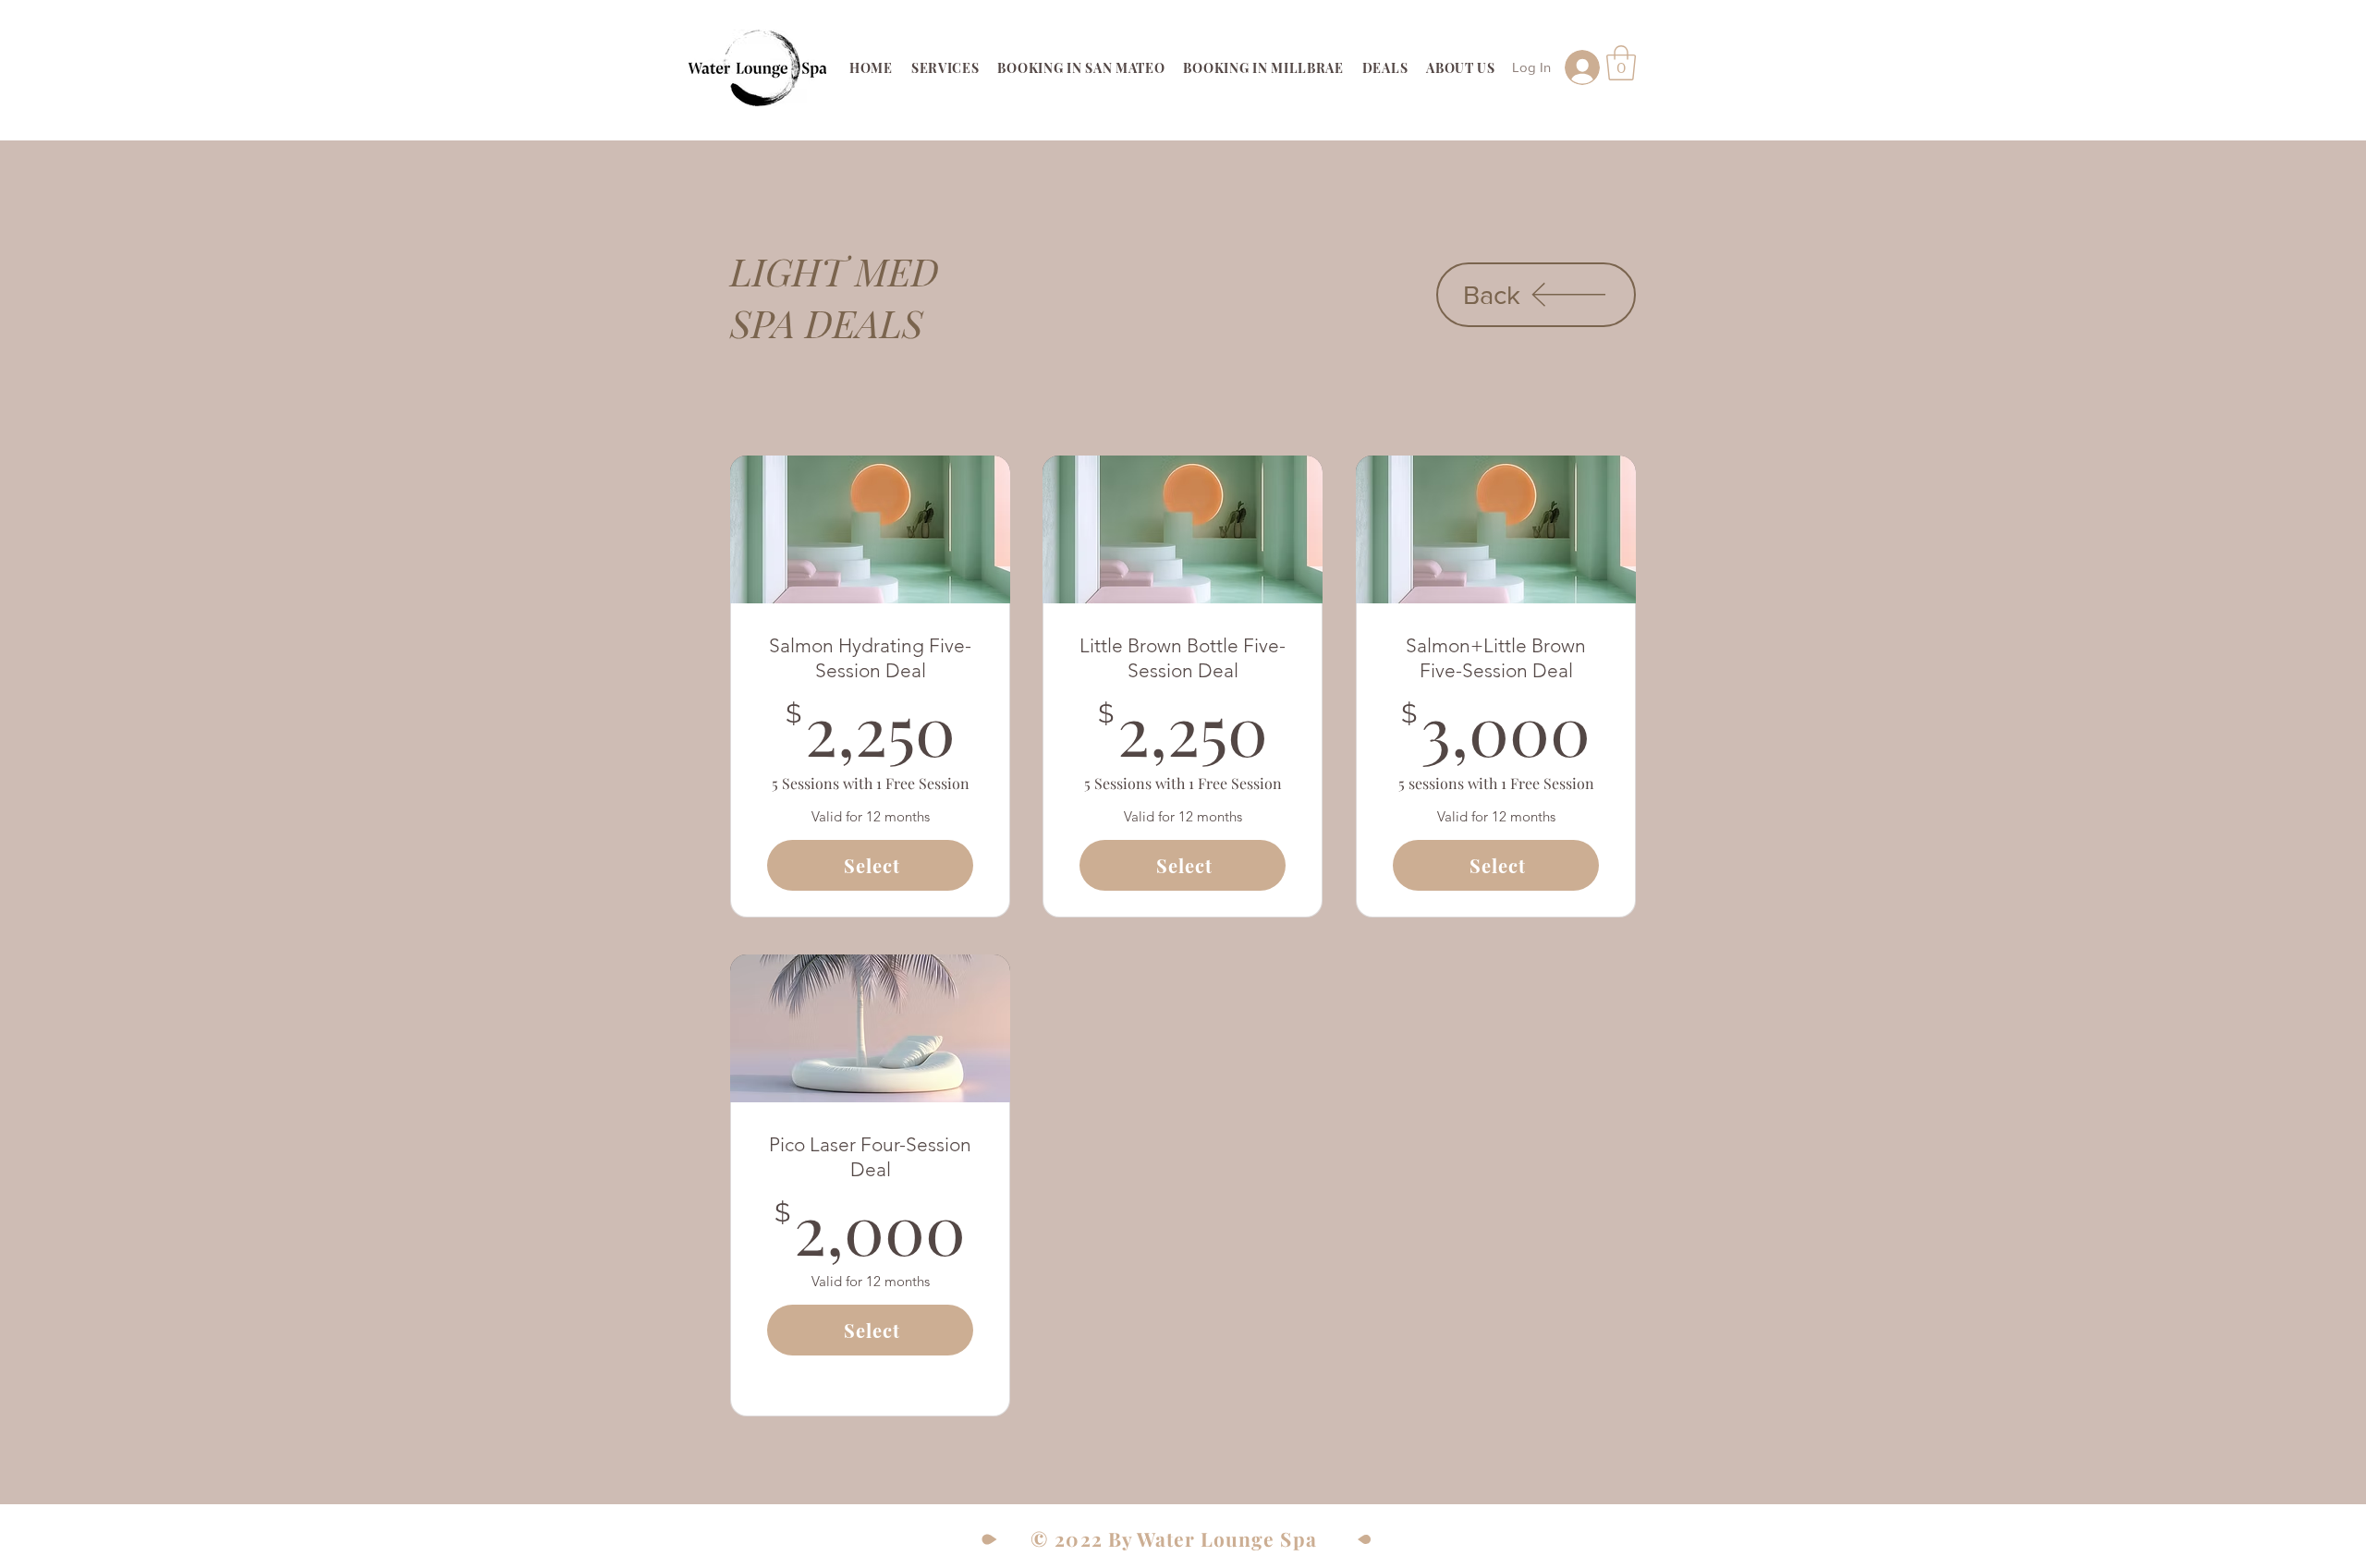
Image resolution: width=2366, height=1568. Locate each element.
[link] (1621, 63)
